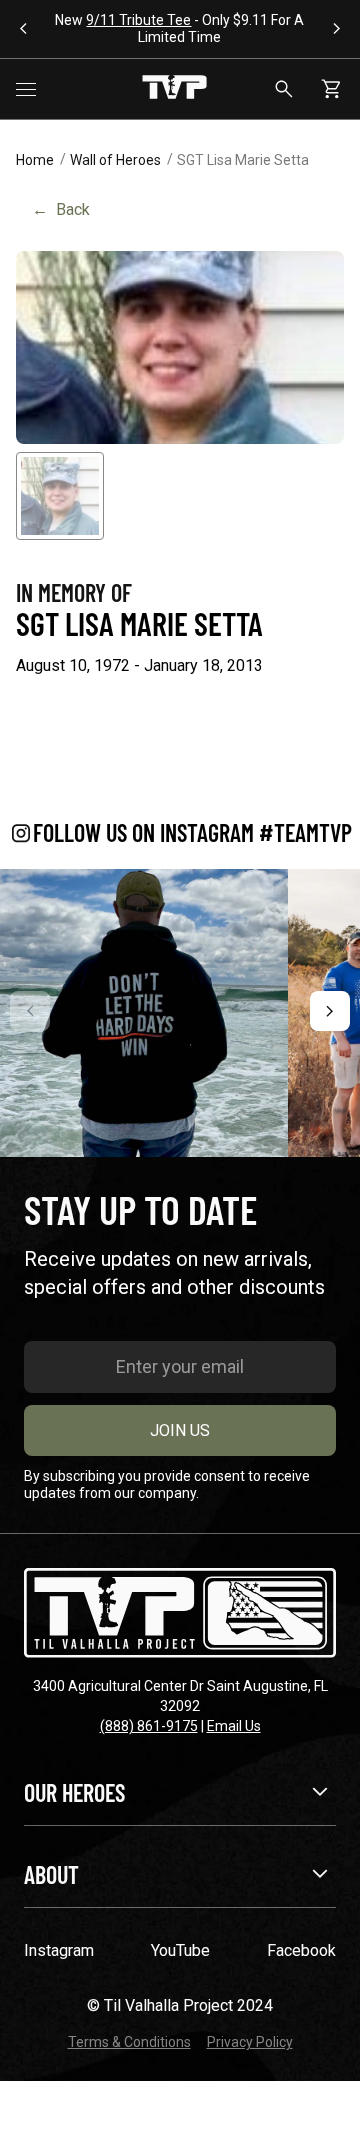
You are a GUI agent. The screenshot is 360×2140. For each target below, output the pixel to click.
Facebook (301, 1950)
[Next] (330, 1011)
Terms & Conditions (129, 2042)
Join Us (180, 1430)
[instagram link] (144, 1013)
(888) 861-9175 (149, 1726)
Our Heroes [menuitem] (74, 1792)
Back (61, 209)
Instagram (59, 1950)
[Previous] (30, 1011)
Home (35, 160)
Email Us (234, 1726)
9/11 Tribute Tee (138, 20)
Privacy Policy (250, 2042)
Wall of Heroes (115, 160)
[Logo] (174, 89)
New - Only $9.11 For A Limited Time (179, 28)
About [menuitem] (51, 1874)
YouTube (180, 1950)
